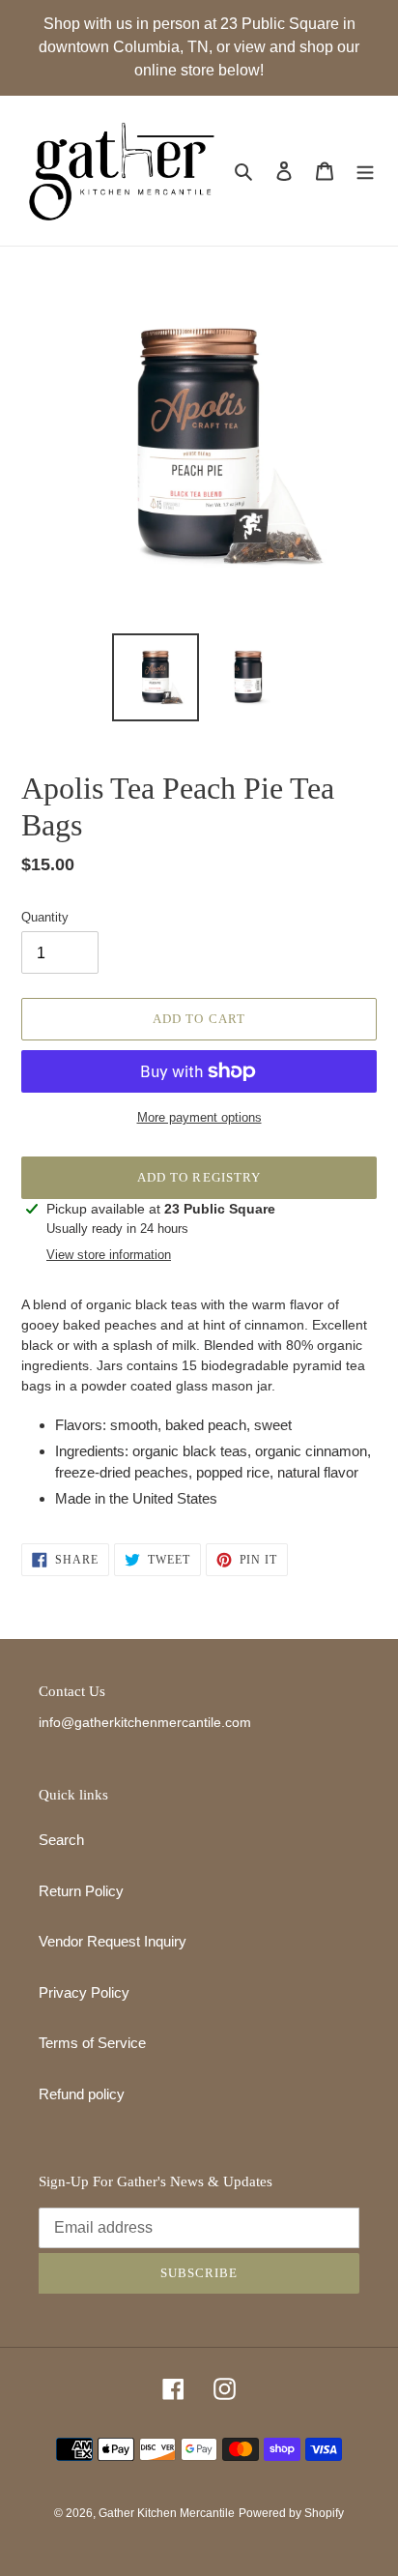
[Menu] (365, 171)
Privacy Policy (84, 1992)
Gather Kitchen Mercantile (167, 2513)
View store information (109, 1255)
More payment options (199, 1117)
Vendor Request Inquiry (113, 1941)
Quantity (45, 917)
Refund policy (82, 2094)
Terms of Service (92, 2043)
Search (61, 1840)
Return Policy (81, 1891)
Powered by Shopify (291, 2513)
